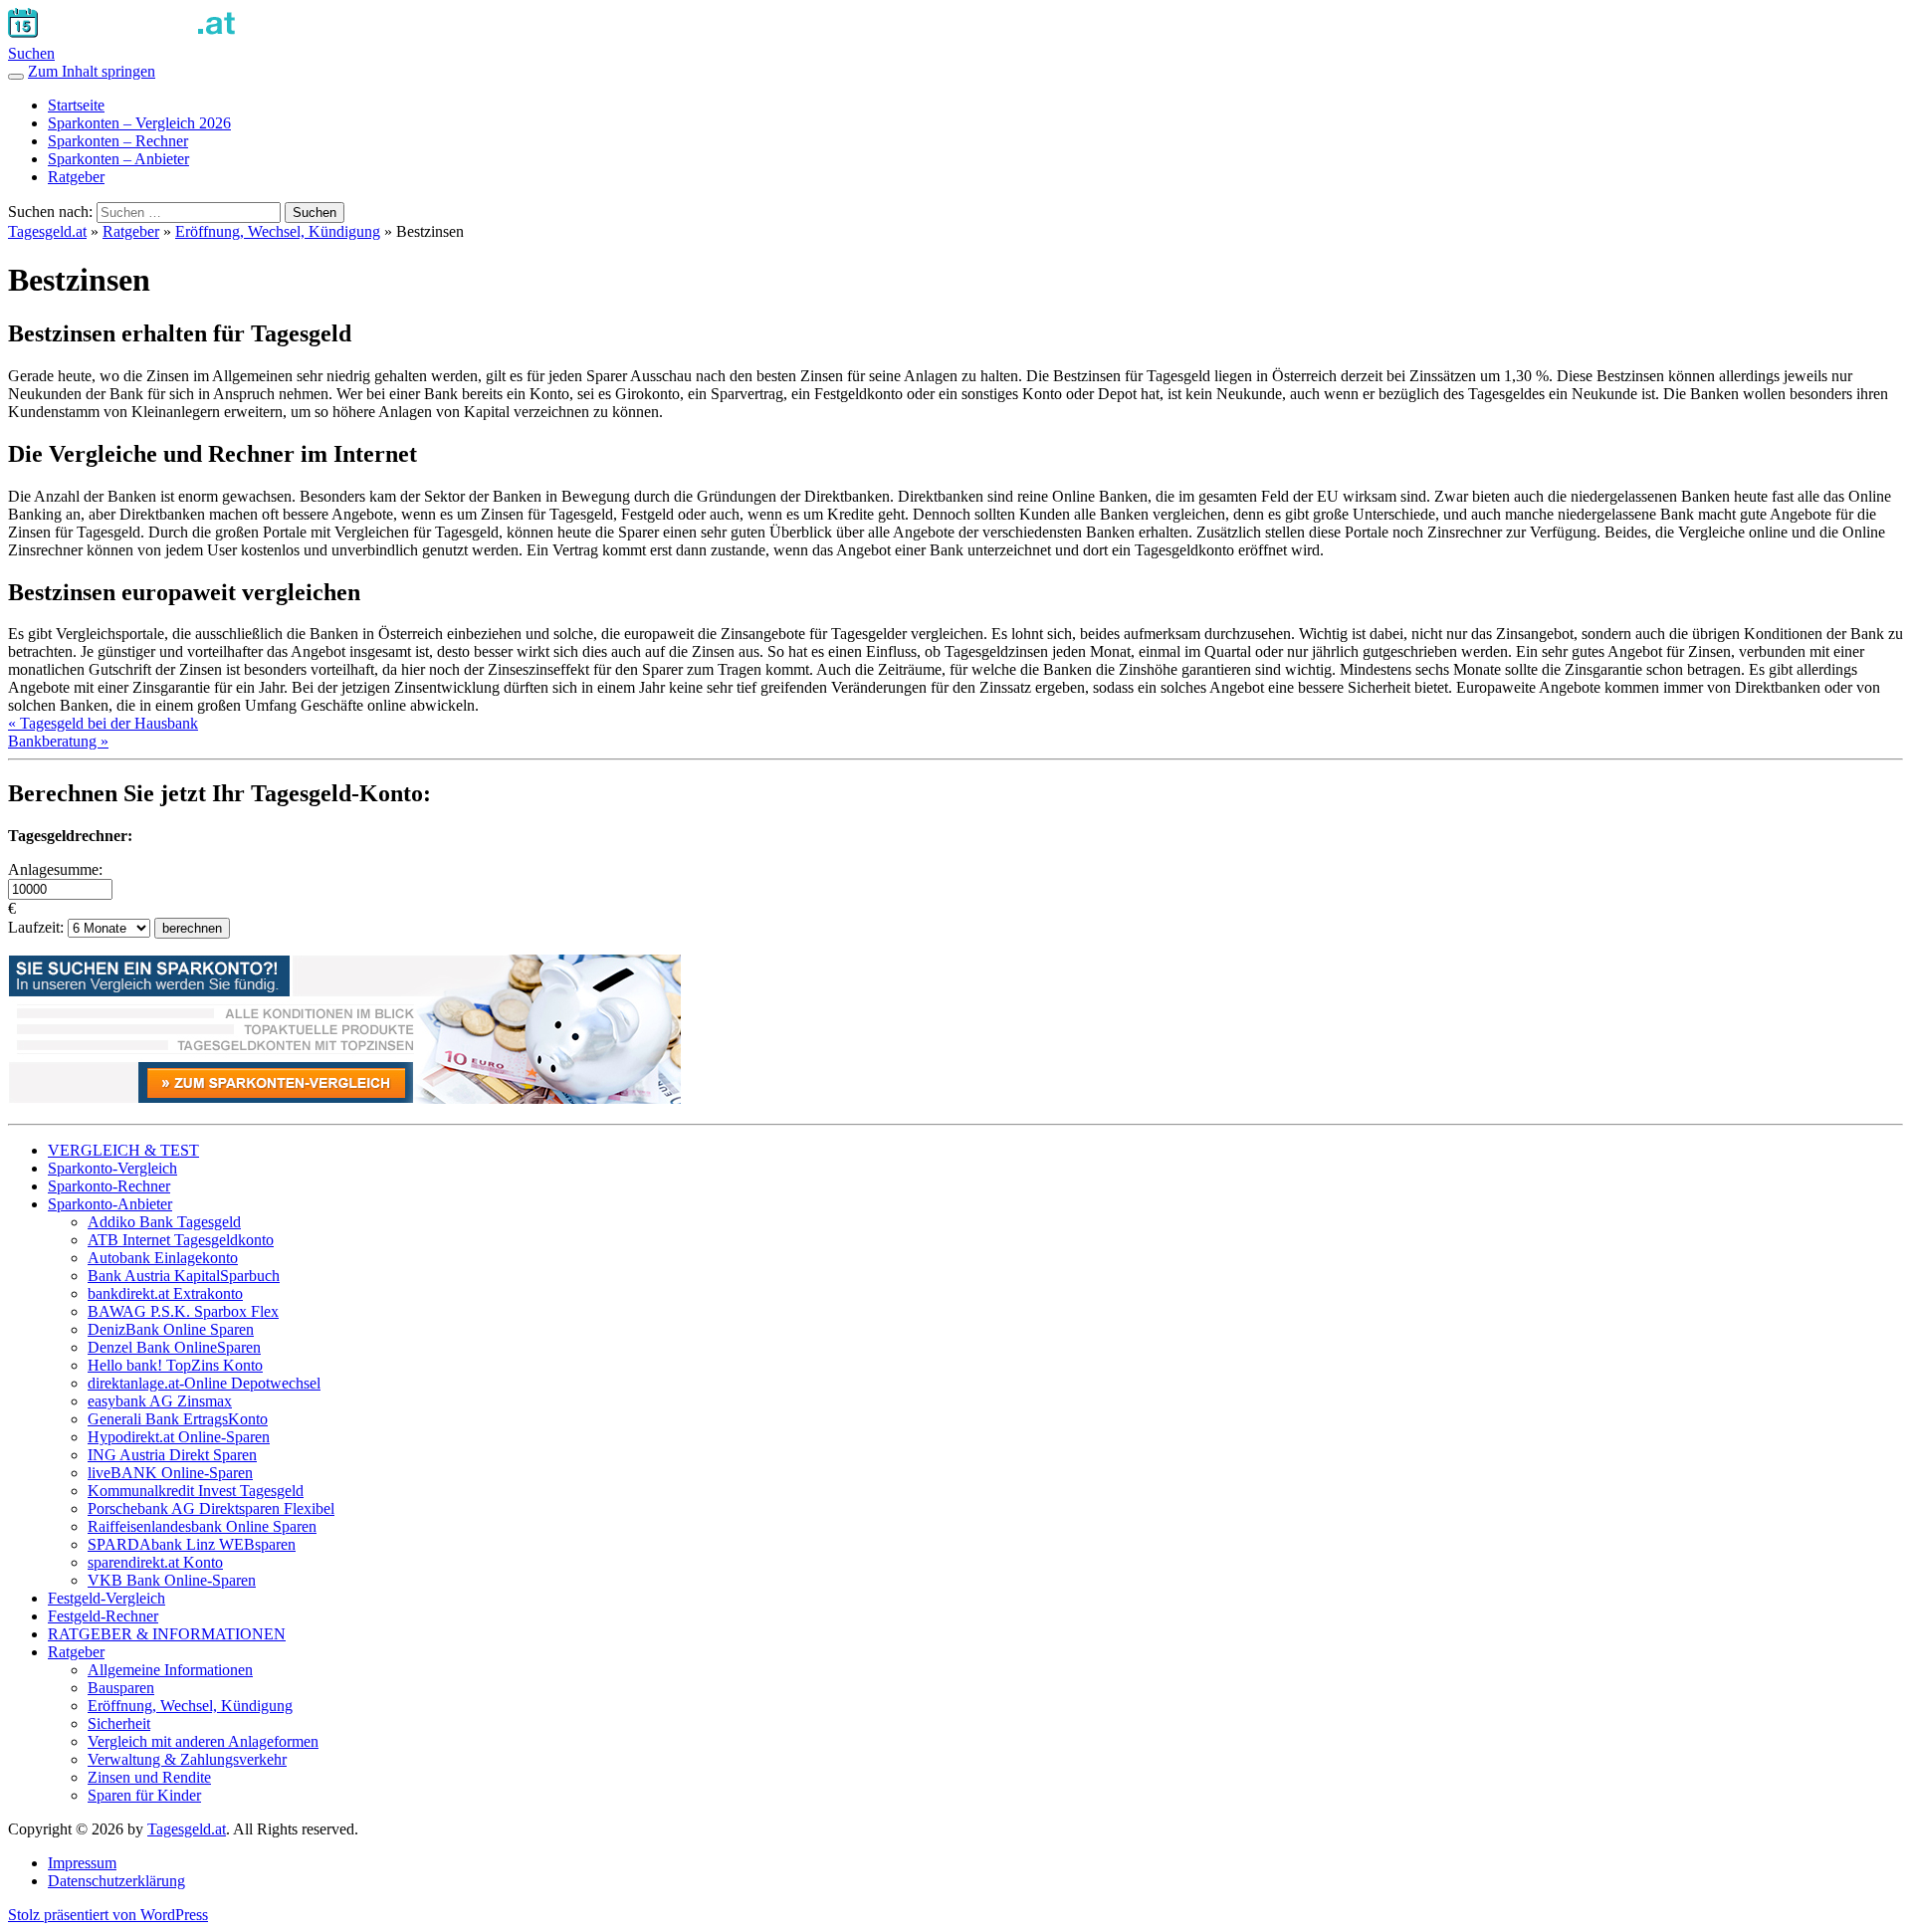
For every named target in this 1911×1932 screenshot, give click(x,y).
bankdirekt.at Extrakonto (165, 1293)
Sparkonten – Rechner (118, 141)
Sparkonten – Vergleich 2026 (139, 123)
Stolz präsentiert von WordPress (108, 1915)
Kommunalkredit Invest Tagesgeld (196, 1491)
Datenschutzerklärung (116, 1881)
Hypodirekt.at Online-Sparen (179, 1437)
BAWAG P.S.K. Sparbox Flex (183, 1311)
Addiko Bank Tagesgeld (164, 1222)
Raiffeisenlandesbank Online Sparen (202, 1526)
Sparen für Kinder (144, 1795)
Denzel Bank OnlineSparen (174, 1347)
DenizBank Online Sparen (171, 1329)
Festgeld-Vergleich (106, 1598)
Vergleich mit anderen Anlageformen (203, 1741)
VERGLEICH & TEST (123, 1150)
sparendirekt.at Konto (155, 1562)
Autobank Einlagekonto (163, 1258)
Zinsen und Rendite (149, 1777)
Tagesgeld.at (47, 231)
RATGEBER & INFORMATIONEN (167, 1634)
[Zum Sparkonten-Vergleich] (344, 1098)
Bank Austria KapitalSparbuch (184, 1276)
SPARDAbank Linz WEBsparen (192, 1544)
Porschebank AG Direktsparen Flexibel (211, 1508)
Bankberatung (58, 741)
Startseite (76, 105)
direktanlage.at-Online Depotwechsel (204, 1383)
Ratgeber (76, 177)
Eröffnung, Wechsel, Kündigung (278, 231)
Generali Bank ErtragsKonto (178, 1419)
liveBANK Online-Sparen (170, 1473)
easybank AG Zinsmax (160, 1401)
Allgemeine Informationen (170, 1670)
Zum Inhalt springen (92, 71)
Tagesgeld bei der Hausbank (103, 723)
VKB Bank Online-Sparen (172, 1580)
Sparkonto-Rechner (109, 1186)
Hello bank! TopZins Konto (175, 1365)
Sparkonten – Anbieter (118, 159)
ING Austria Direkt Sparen (172, 1455)
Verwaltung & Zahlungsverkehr (187, 1759)
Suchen (31, 53)
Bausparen (121, 1688)
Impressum (82, 1863)
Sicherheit (119, 1723)
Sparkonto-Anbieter (110, 1204)
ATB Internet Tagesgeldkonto (181, 1240)
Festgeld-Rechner (103, 1616)
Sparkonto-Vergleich (112, 1168)
